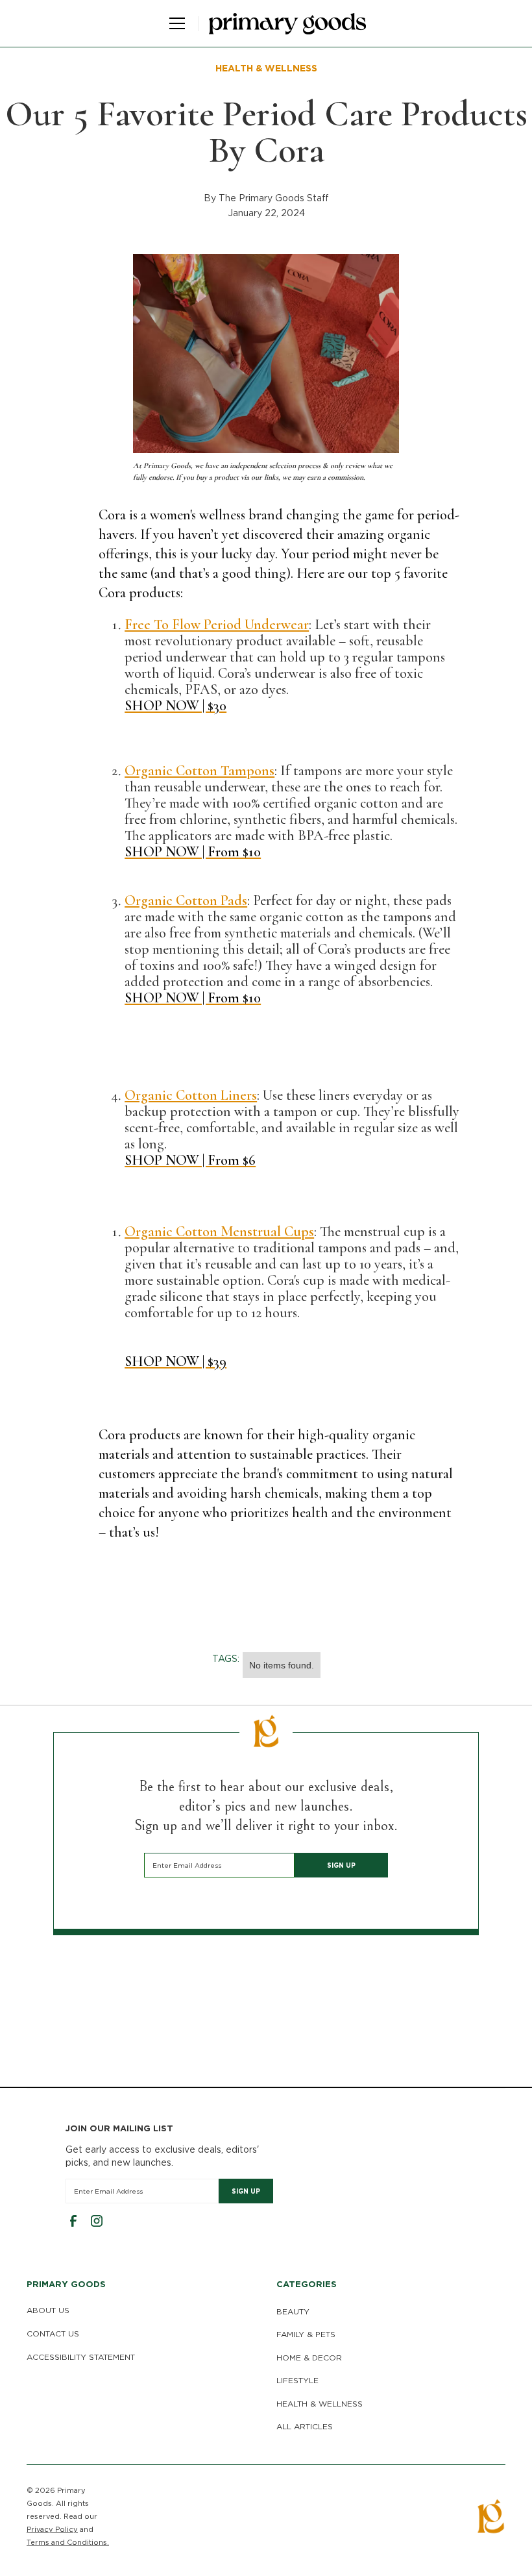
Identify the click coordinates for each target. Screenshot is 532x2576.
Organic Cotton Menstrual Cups (219, 1232)
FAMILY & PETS (306, 2334)
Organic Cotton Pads (186, 900)
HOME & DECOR (309, 2358)
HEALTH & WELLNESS (320, 2404)
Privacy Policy (52, 2529)
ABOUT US (48, 2310)
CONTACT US (53, 2334)
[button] (175, 23)
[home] (287, 24)
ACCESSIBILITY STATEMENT (81, 2357)
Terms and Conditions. (68, 2542)
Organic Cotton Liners (191, 1095)
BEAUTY (293, 2311)
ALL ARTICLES (305, 2426)
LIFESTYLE (297, 2380)
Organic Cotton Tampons (199, 771)
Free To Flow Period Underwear (217, 625)
